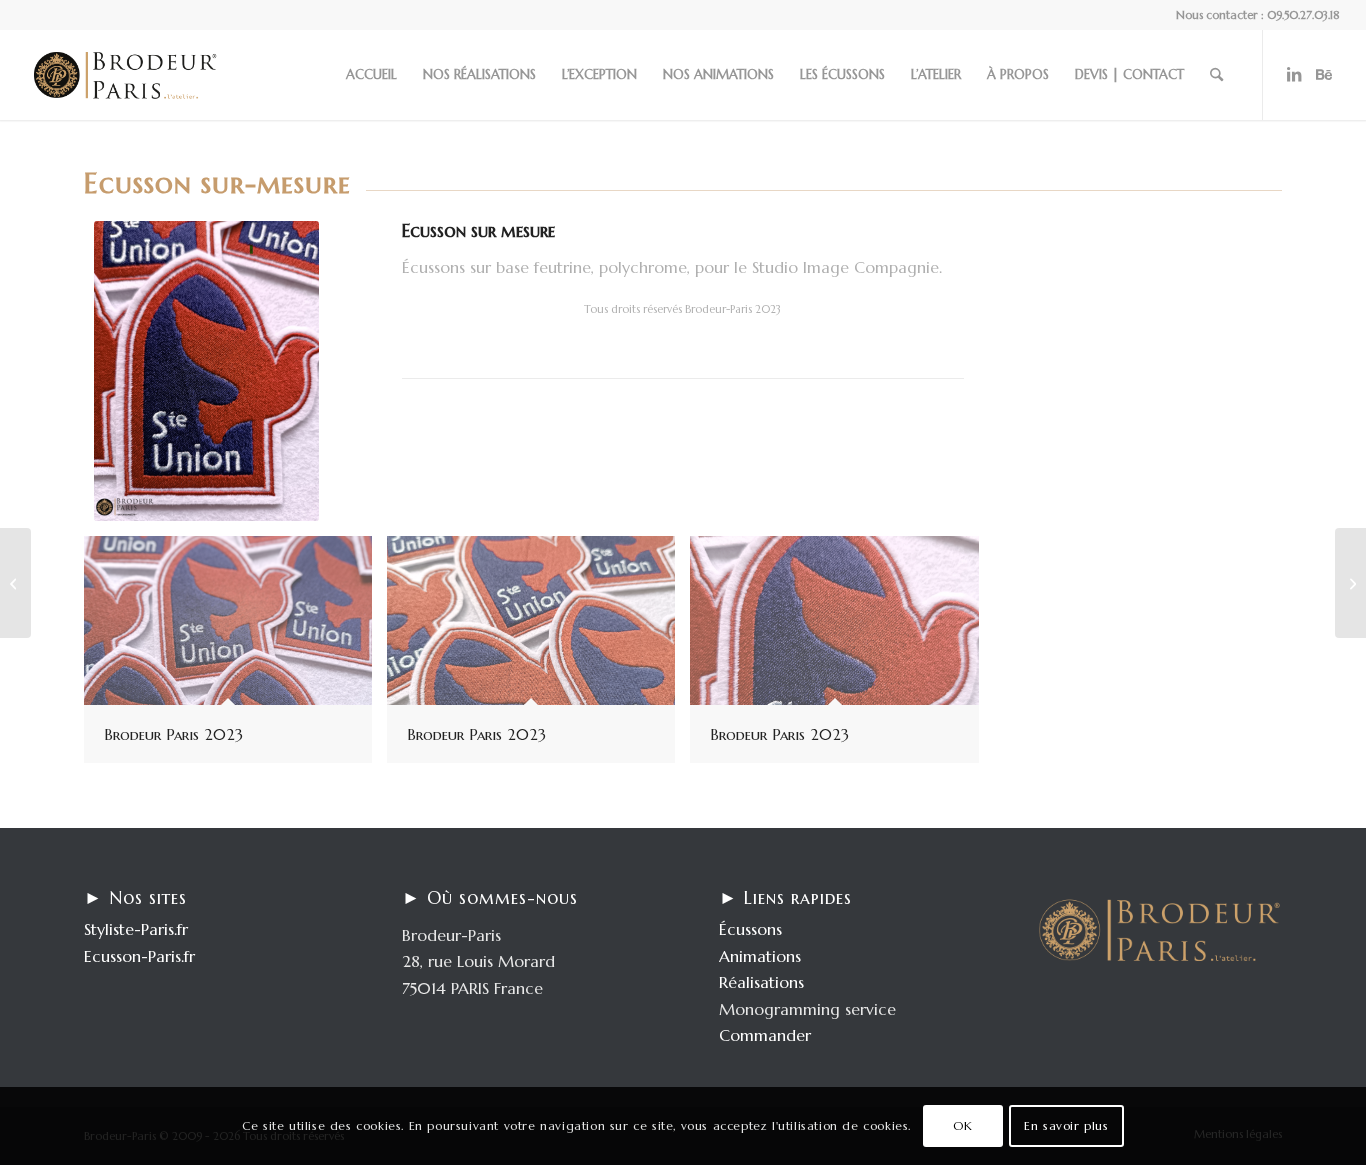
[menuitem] (371, 75)
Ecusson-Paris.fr (139, 956)
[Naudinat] (1350, 583)
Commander (765, 1035)
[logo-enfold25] (125, 75)
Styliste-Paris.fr (136, 929)
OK (962, 1125)
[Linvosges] (15, 583)
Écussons (750, 929)
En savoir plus (1066, 1125)
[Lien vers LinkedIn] (1294, 74)
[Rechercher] (1216, 75)
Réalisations (761, 982)
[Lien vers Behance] (1324, 74)
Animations (760, 956)
